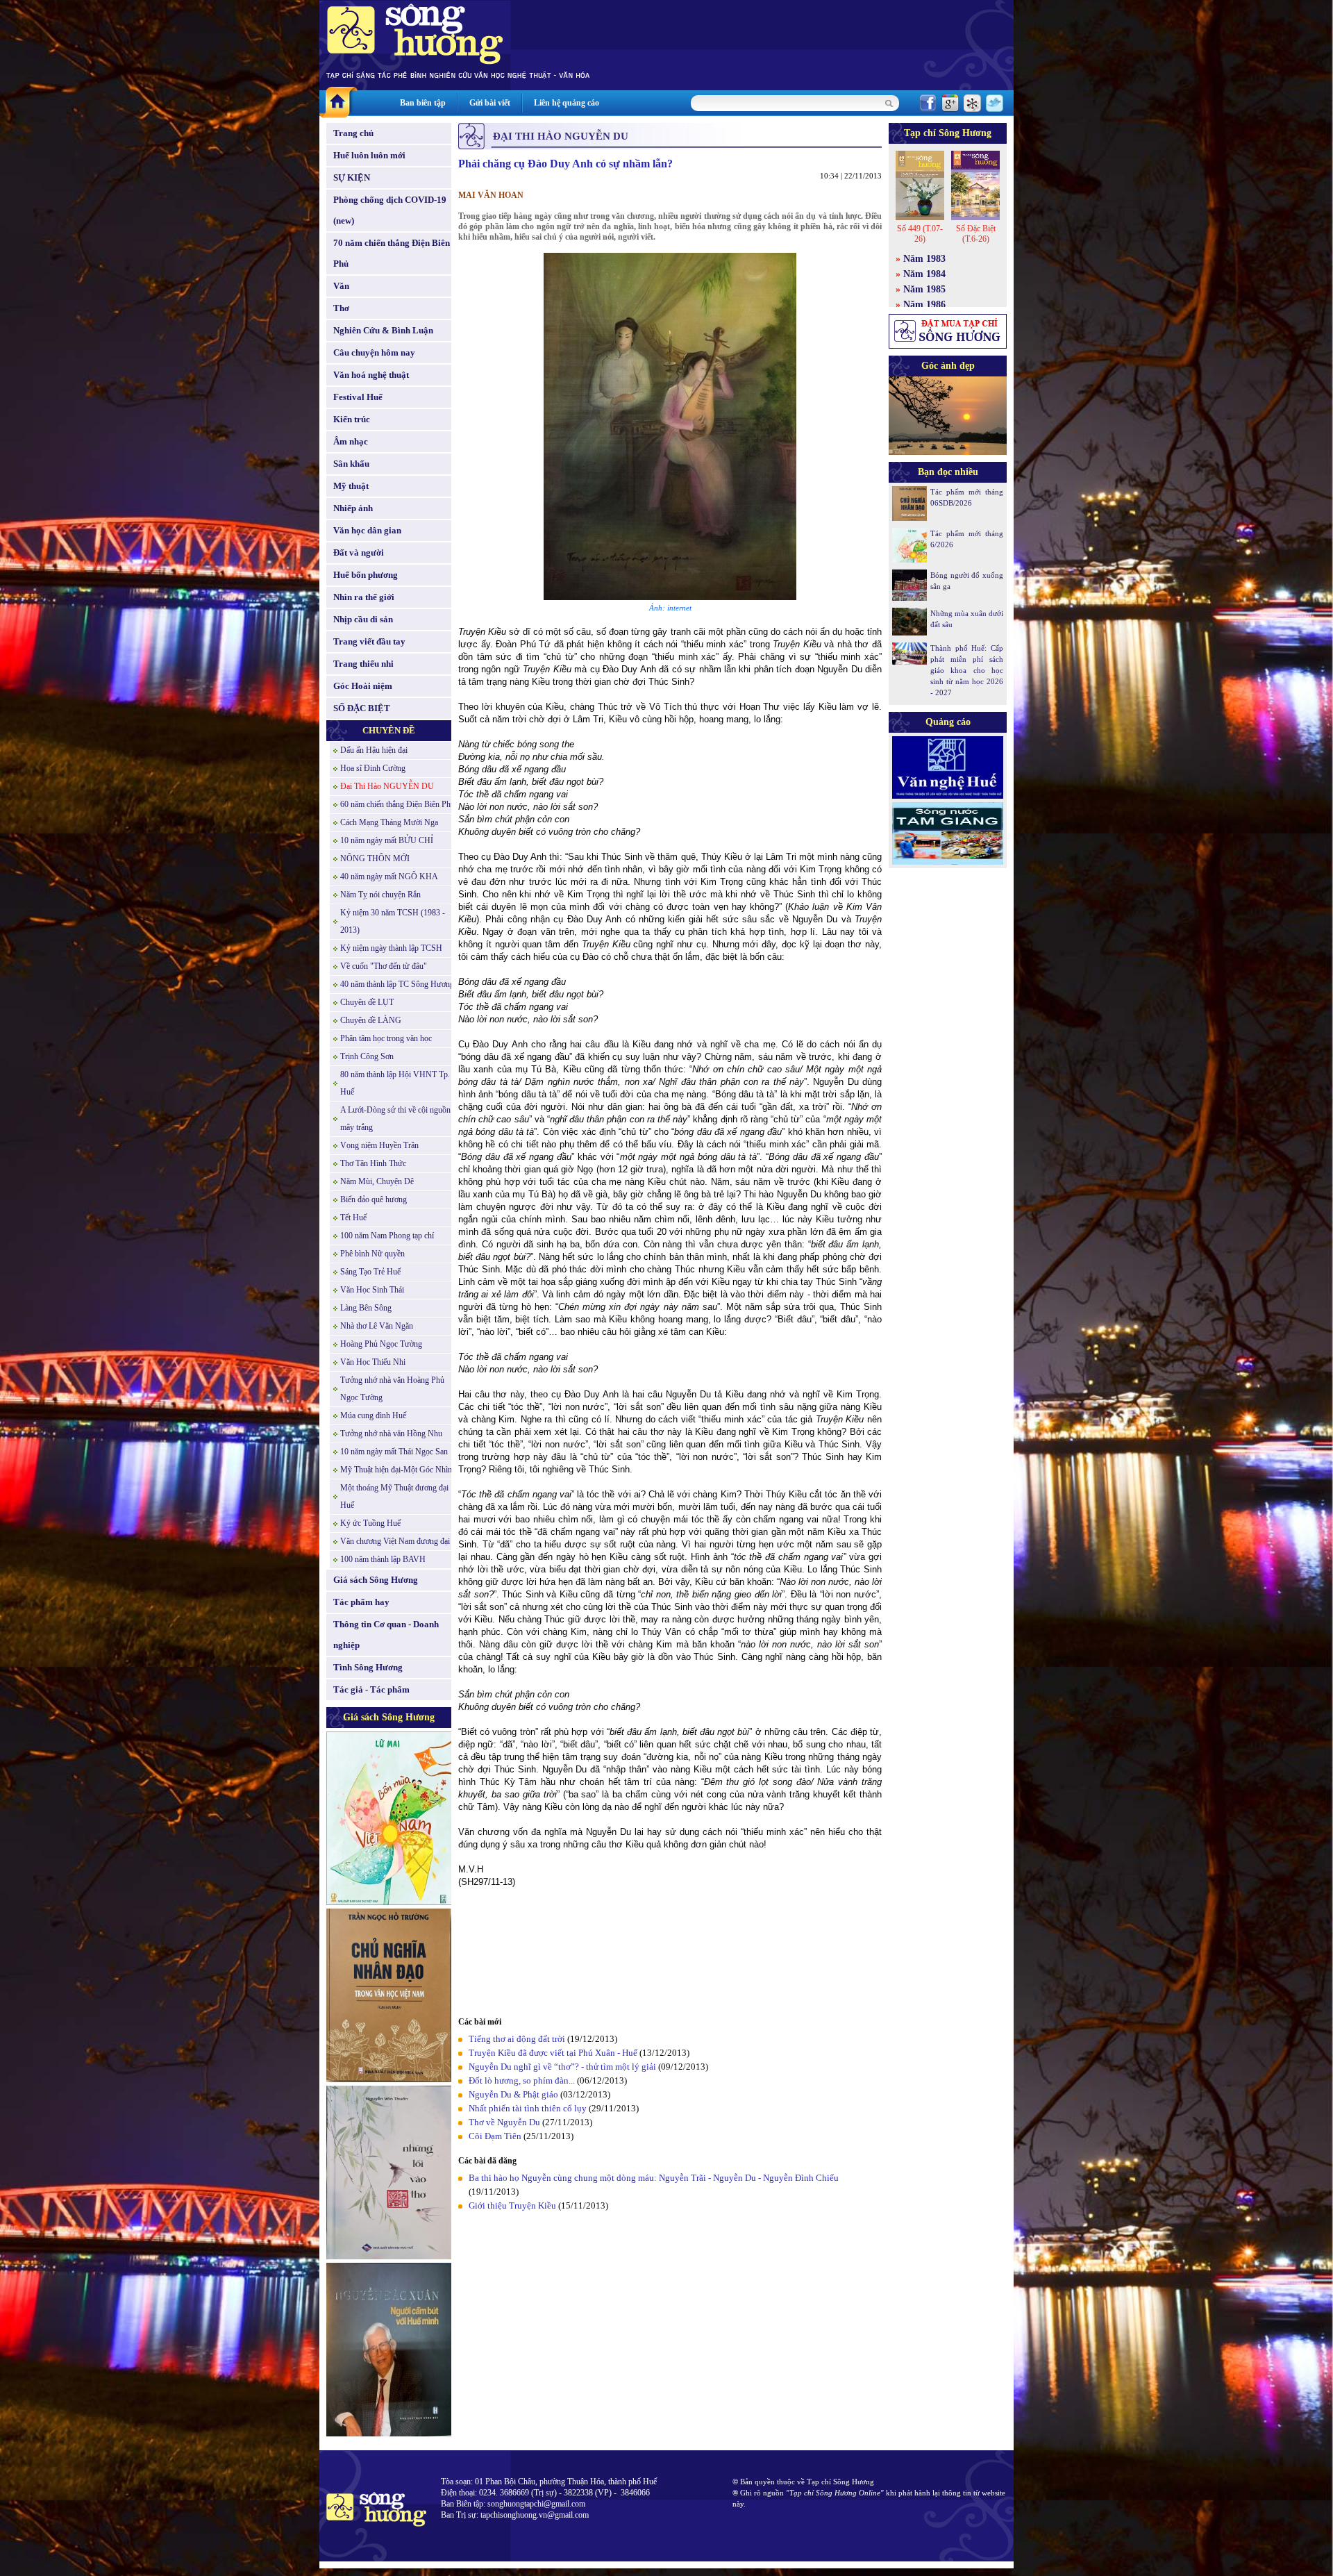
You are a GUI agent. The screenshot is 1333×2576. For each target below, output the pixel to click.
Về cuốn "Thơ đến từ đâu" (384, 966)
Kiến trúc (352, 419)
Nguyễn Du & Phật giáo (513, 2094)
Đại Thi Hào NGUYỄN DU (387, 786)
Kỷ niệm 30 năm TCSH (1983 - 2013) (393, 921)
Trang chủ (353, 133)
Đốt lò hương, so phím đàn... (522, 2080)
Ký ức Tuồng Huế (370, 1523)
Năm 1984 (924, 274)
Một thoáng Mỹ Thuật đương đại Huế (394, 1496)
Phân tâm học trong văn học (386, 1038)
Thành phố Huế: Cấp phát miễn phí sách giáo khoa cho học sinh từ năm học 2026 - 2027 (967, 670)
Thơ (341, 308)
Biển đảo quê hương (374, 1199)
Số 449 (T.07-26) (920, 234)
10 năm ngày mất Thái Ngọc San (394, 1452)
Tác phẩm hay (361, 1602)
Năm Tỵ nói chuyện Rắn (380, 895)
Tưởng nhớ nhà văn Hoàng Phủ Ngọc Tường (392, 1389)
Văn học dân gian (367, 530)
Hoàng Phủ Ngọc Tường (381, 1344)
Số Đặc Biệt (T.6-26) (976, 234)
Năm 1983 (924, 259)
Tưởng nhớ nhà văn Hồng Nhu (391, 1434)
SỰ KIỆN (352, 177)
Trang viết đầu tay (369, 641)
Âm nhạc (351, 441)
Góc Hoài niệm (363, 686)
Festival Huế (358, 397)
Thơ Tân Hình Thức (373, 1163)
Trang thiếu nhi (363, 664)
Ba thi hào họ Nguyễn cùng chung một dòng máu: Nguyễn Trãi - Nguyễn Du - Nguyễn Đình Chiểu (654, 2178)
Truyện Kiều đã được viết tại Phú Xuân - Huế (553, 2053)
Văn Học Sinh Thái (372, 1290)
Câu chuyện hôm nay (374, 352)
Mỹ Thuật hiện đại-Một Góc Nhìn (396, 1470)
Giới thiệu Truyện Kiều (512, 2205)
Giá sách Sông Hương (376, 1580)
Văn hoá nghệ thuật (371, 375)
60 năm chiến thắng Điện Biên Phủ (397, 804)
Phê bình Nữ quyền (372, 1254)
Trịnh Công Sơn (367, 1056)
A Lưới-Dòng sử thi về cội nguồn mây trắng (395, 1119)
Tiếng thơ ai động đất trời (517, 2039)
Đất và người (359, 552)
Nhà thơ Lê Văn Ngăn (377, 1326)
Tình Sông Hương (368, 1667)
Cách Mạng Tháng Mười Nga (389, 822)
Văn (341, 286)
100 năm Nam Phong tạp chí (387, 1236)
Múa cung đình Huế (373, 1415)
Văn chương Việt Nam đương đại (395, 1541)
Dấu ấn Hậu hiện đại (374, 750)
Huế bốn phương (366, 575)
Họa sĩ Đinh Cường (373, 768)
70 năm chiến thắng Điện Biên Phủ (392, 253)
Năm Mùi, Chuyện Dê (377, 1181)
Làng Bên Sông (366, 1308)
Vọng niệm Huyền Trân (379, 1145)
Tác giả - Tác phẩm (371, 1689)
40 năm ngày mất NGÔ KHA (389, 876)
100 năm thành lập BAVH (383, 1559)
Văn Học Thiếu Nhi (373, 1362)
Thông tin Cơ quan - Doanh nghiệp (386, 1635)
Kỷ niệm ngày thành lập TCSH (391, 948)
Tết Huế (353, 1218)
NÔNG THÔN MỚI (375, 858)
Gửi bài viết (490, 103)
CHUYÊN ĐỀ (389, 730)
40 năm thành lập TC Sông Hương (397, 984)
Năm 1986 (924, 305)
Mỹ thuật (351, 486)
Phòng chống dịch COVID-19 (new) (390, 210)
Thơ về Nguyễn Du (504, 2122)
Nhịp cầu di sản (363, 619)
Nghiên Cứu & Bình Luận (383, 330)
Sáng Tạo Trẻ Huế (370, 1272)
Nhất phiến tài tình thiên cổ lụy (528, 2108)
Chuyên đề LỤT (367, 1002)
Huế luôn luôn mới (369, 155)
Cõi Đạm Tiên (495, 2136)
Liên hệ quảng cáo (567, 103)
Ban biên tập (423, 103)
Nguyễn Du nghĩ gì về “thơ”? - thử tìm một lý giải (562, 2067)
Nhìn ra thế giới (364, 597)
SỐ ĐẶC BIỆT (362, 708)
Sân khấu (351, 464)
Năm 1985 (924, 289)
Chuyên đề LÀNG (371, 1020)
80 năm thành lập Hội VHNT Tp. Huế (395, 1083)
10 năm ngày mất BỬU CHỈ (387, 840)
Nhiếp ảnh (353, 508)
